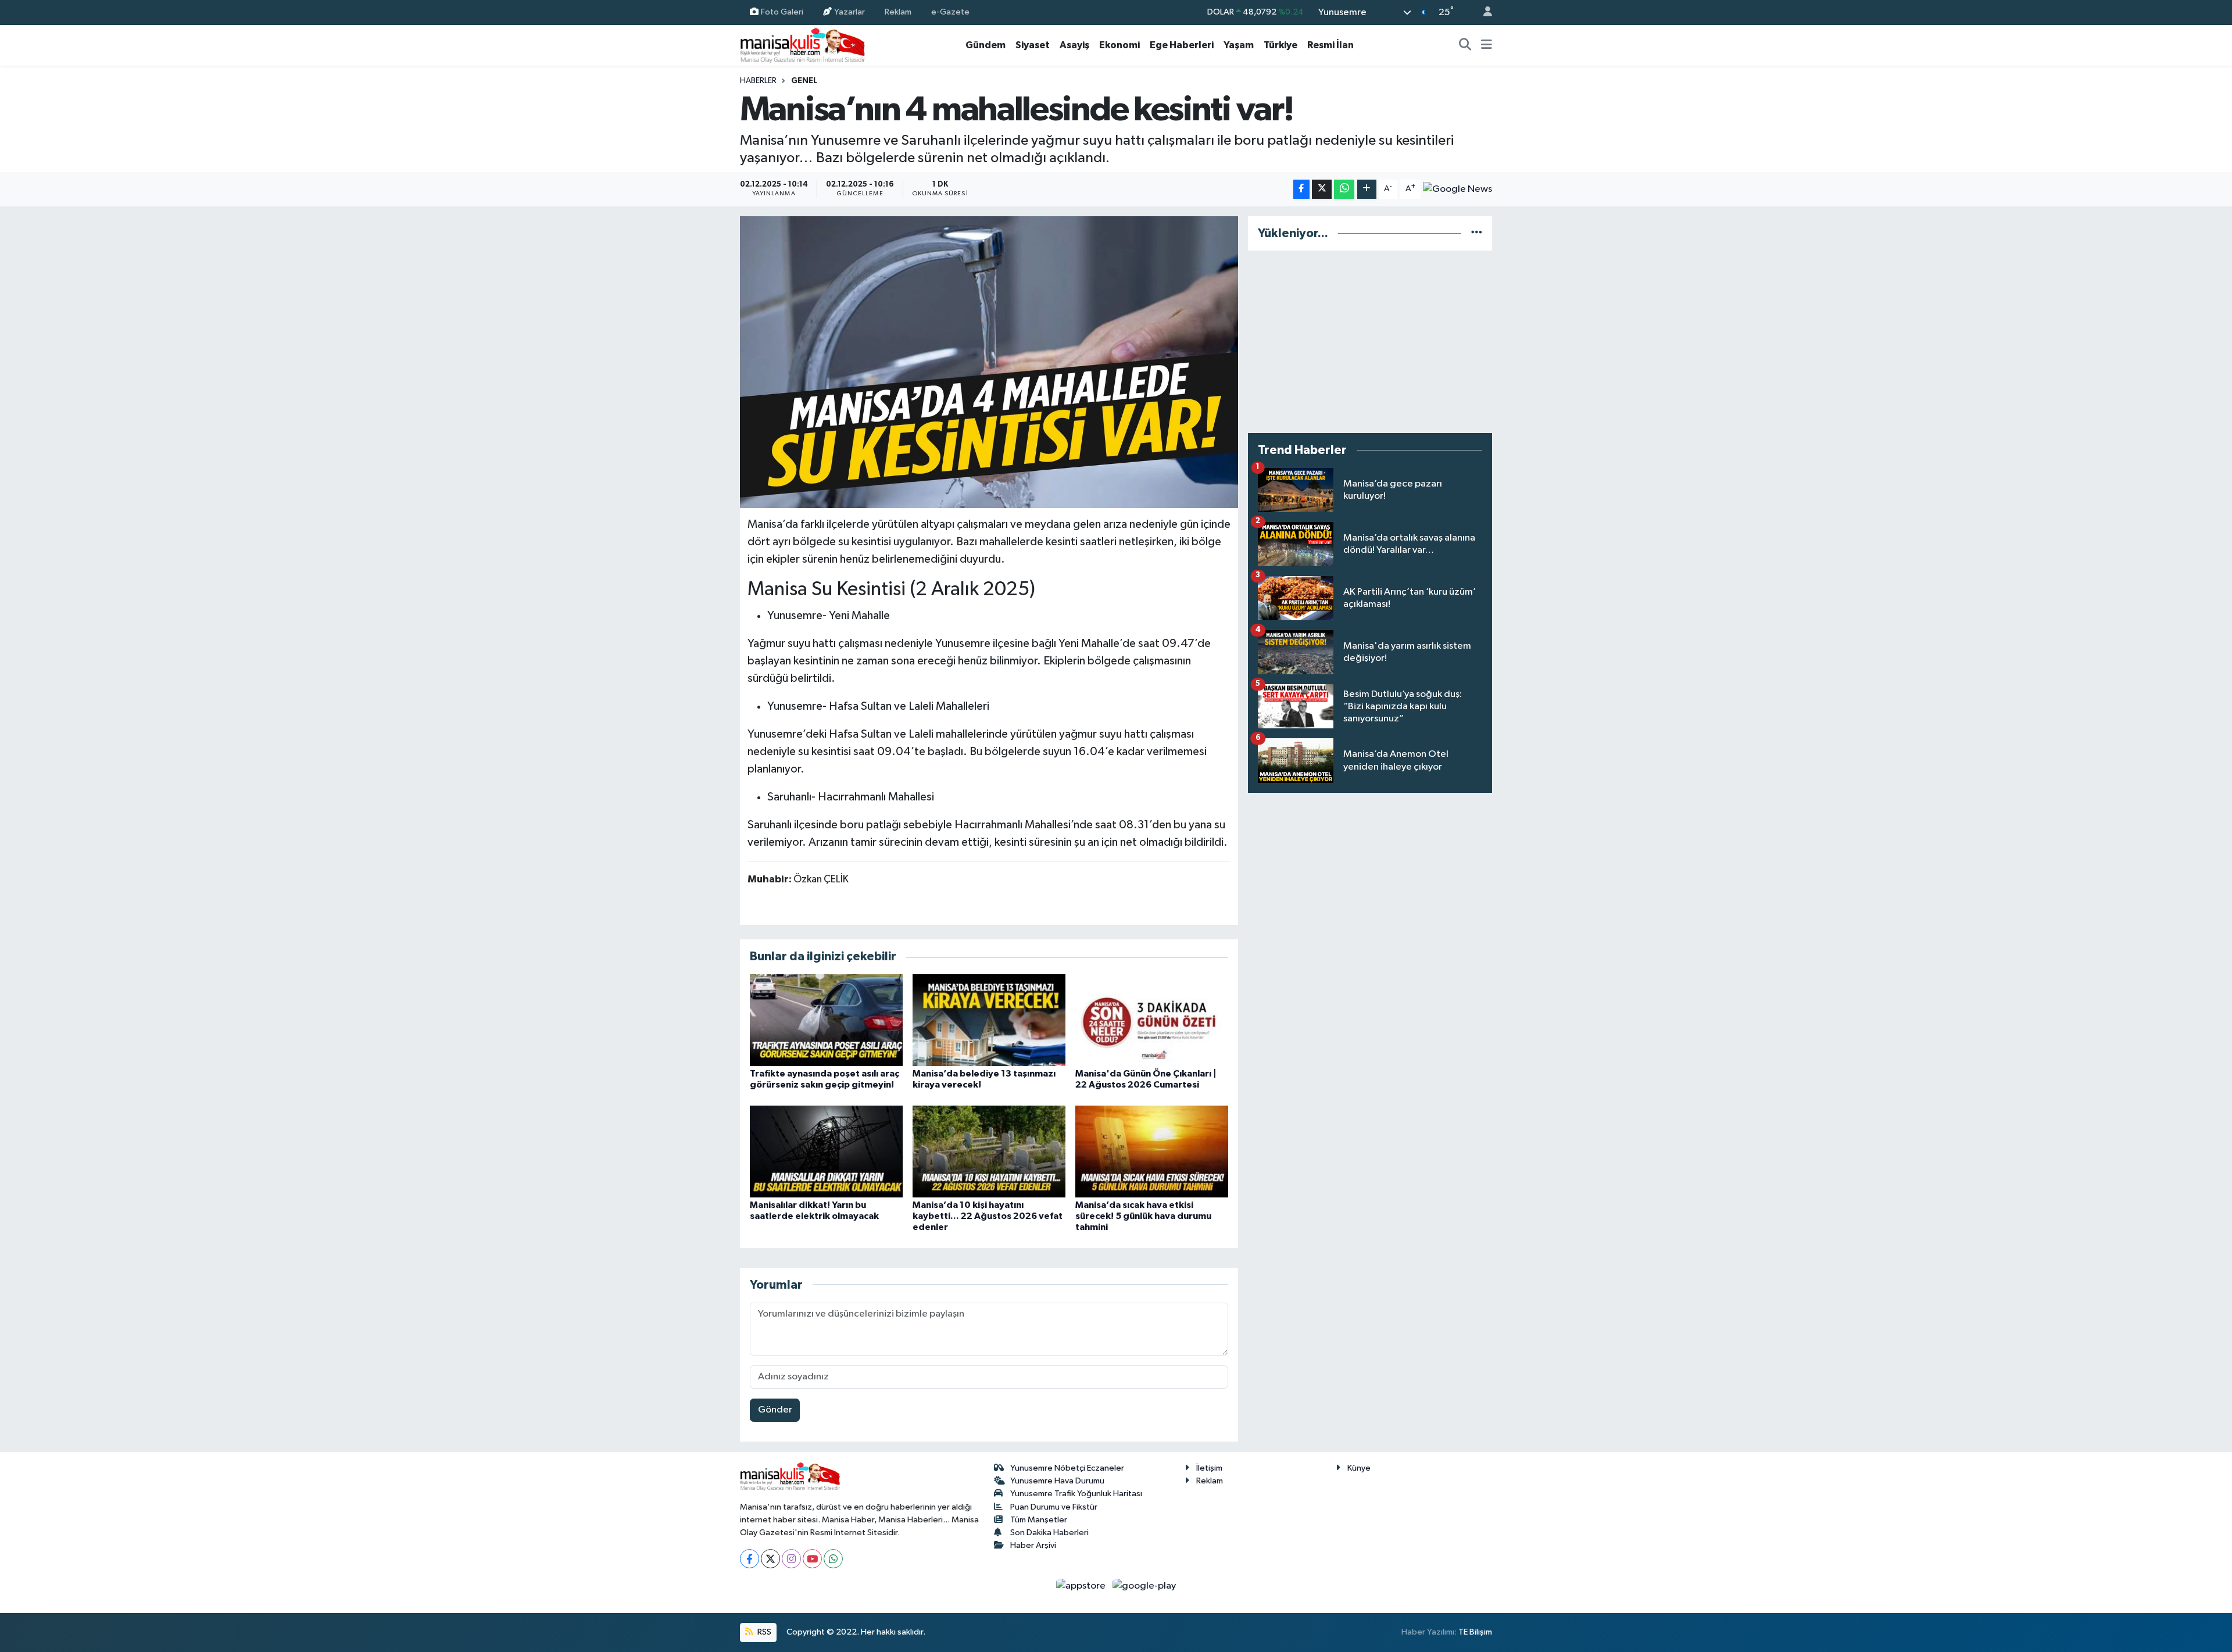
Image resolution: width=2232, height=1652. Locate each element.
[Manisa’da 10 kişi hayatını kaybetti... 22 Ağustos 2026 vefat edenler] (989, 1151)
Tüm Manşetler (1039, 1520)
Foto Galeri (782, 12)
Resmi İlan (1330, 45)
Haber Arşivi (1033, 1545)
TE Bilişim (1475, 1632)
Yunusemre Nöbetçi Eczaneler (1067, 1468)
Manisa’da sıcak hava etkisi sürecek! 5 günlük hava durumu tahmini (1143, 1216)
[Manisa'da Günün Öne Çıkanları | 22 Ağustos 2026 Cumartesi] (1152, 1020)
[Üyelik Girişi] (1483, 12)
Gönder (775, 1410)
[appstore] (1082, 1585)
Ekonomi (1119, 45)
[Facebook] (750, 1559)
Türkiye (1280, 45)
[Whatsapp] (833, 1559)
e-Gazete (950, 12)
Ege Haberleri (1182, 45)
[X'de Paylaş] (1322, 189)
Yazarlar (849, 12)
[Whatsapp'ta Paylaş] (1344, 189)
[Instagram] (791, 1559)
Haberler (758, 81)
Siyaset (1033, 45)
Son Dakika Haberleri (1049, 1533)
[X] (770, 1559)
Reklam (898, 12)
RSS (763, 1632)
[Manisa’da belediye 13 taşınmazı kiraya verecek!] (989, 1020)
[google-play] (1144, 1585)
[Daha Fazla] (1367, 189)
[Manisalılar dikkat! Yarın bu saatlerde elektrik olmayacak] (826, 1151)
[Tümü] (1477, 233)
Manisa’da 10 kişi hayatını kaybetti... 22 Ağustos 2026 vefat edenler (988, 1216)
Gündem (986, 45)
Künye (1359, 1468)
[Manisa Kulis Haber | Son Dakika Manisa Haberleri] (803, 45)
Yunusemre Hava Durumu (1057, 1481)
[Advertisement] (1370, 342)
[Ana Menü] (1487, 45)
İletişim (1209, 1468)
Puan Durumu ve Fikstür (1054, 1507)
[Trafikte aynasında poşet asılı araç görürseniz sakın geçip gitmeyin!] (826, 1020)
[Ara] (1465, 45)
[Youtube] (812, 1559)
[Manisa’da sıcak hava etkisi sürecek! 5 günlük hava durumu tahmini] (1152, 1151)
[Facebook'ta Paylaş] (1301, 189)
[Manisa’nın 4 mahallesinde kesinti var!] (989, 362)
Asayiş (1074, 45)
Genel (804, 81)
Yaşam (1239, 45)
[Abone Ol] (1457, 189)
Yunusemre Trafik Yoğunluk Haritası (1076, 1494)
